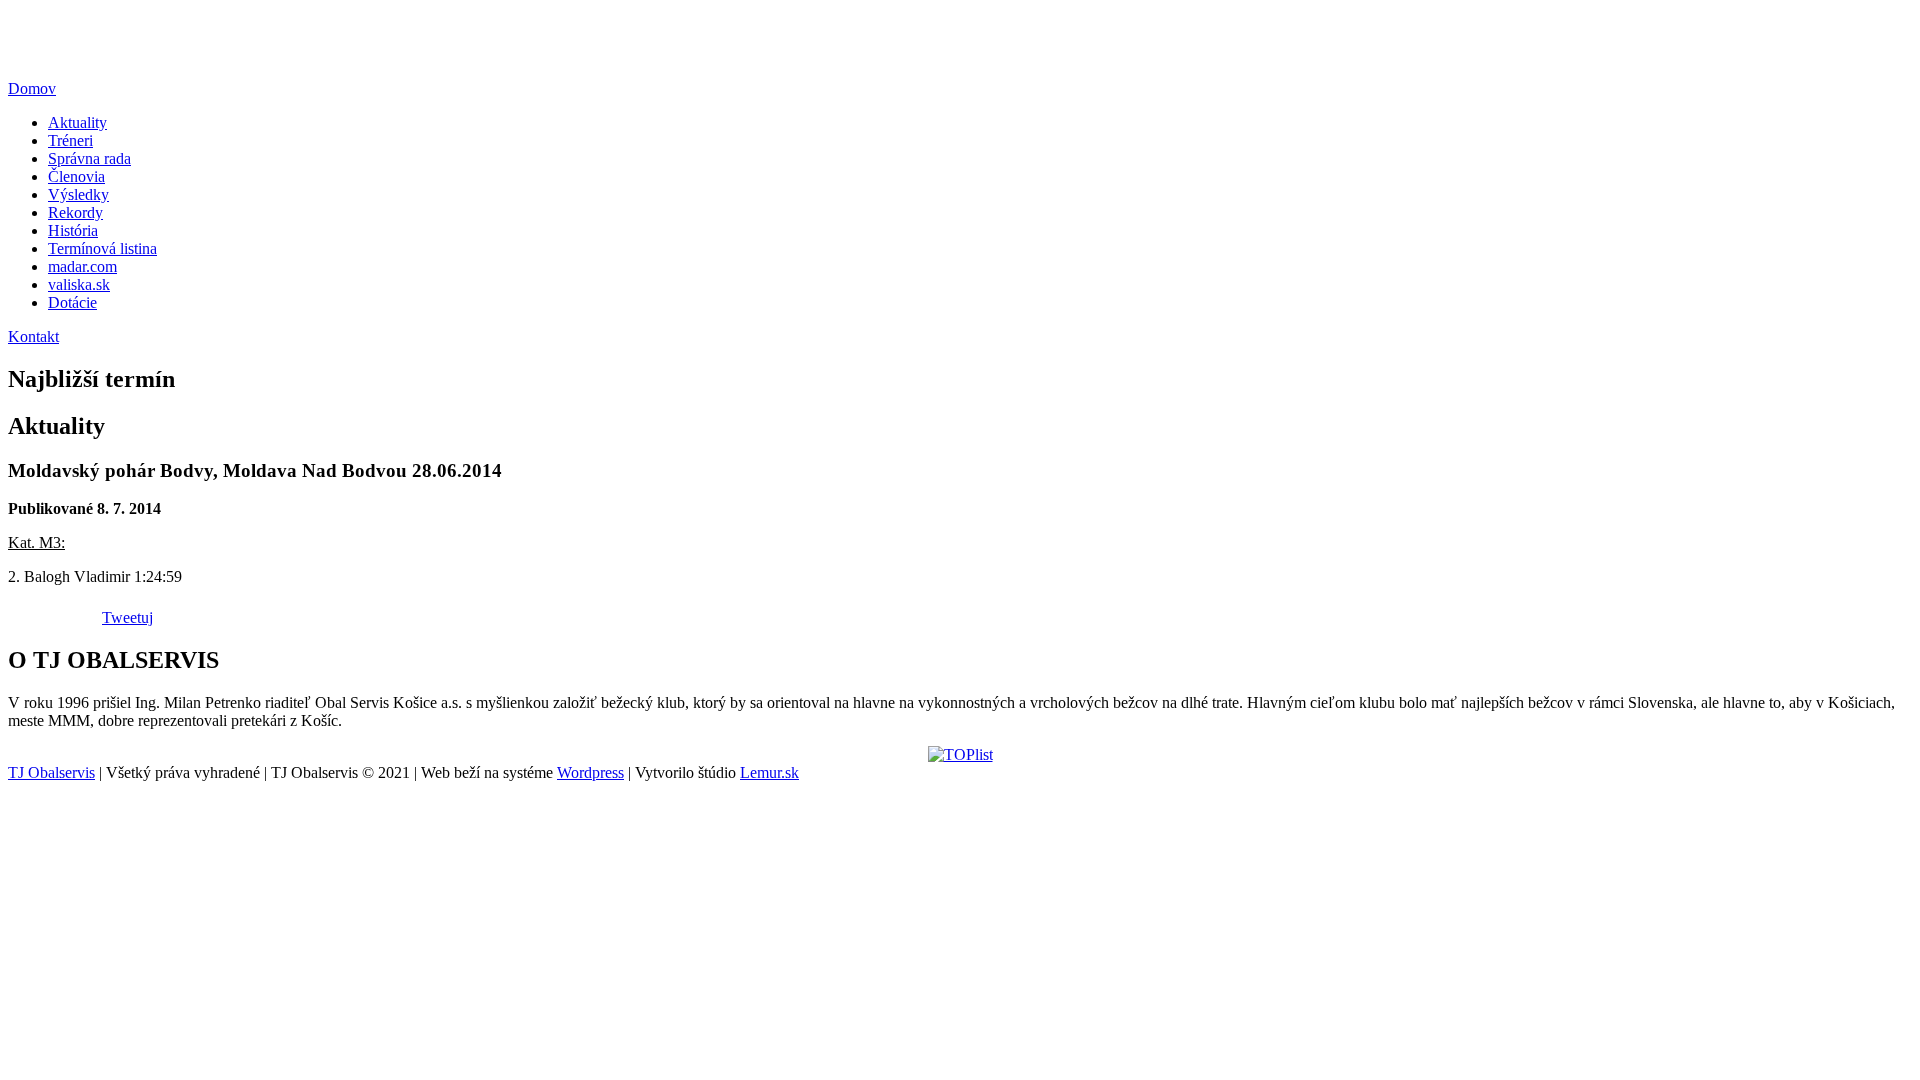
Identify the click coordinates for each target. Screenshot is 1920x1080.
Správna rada (89, 158)
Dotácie (72, 302)
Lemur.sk (769, 772)
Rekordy (75, 212)
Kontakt (33, 336)
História (73, 230)
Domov (32, 88)
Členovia (76, 176)
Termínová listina (102, 248)
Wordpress (590, 772)
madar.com (82, 266)
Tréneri (70, 140)
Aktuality (77, 122)
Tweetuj (127, 617)
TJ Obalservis (51, 772)
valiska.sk (79, 284)
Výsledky (78, 194)
